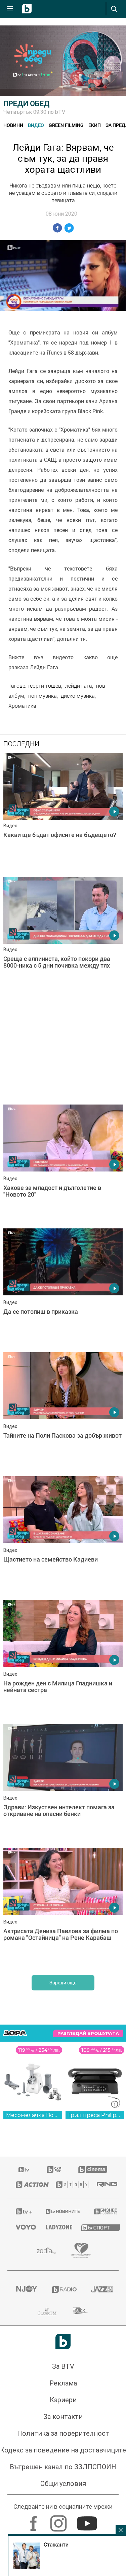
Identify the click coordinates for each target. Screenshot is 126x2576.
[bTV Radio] (63, 2289)
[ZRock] (81, 2311)
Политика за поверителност (63, 2433)
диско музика (78, 696)
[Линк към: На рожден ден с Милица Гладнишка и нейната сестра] (63, 1660)
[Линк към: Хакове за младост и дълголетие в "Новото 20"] (63, 1165)
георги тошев (44, 686)
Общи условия (63, 2484)
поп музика (43, 696)
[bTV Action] (27, 2185)
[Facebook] (34, 2520)
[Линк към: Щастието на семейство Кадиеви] (63, 1536)
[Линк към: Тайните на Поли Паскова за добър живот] (63, 1413)
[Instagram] (59, 2520)
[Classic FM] (47, 2311)
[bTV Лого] (63, 2341)
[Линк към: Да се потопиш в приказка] (63, 1289)
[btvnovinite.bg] (61, 2211)
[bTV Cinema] (93, 2170)
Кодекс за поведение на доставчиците (63, 2450)
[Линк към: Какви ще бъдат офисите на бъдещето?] (63, 813)
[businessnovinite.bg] (102, 2211)
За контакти (63, 2417)
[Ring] (103, 2185)
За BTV (63, 2366)
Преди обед (27, 104)
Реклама (63, 2383)
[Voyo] (23, 2227)
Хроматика (22, 706)
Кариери (63, 2400)
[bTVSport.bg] (96, 2227)
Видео (36, 125)
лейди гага (79, 686)
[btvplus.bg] (22, 2211)
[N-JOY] (26, 2289)
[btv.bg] (24, 2170)
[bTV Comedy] (54, 2170)
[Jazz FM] (101, 2289)
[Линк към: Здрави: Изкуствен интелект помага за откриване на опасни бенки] (63, 1784)
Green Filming (66, 125)
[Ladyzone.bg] (55, 2227)
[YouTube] (88, 2520)
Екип (95, 125)
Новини (13, 125)
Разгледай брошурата (88, 2033)
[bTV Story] (68, 2185)
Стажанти (56, 2545)
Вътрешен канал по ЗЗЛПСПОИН (63, 2467)
